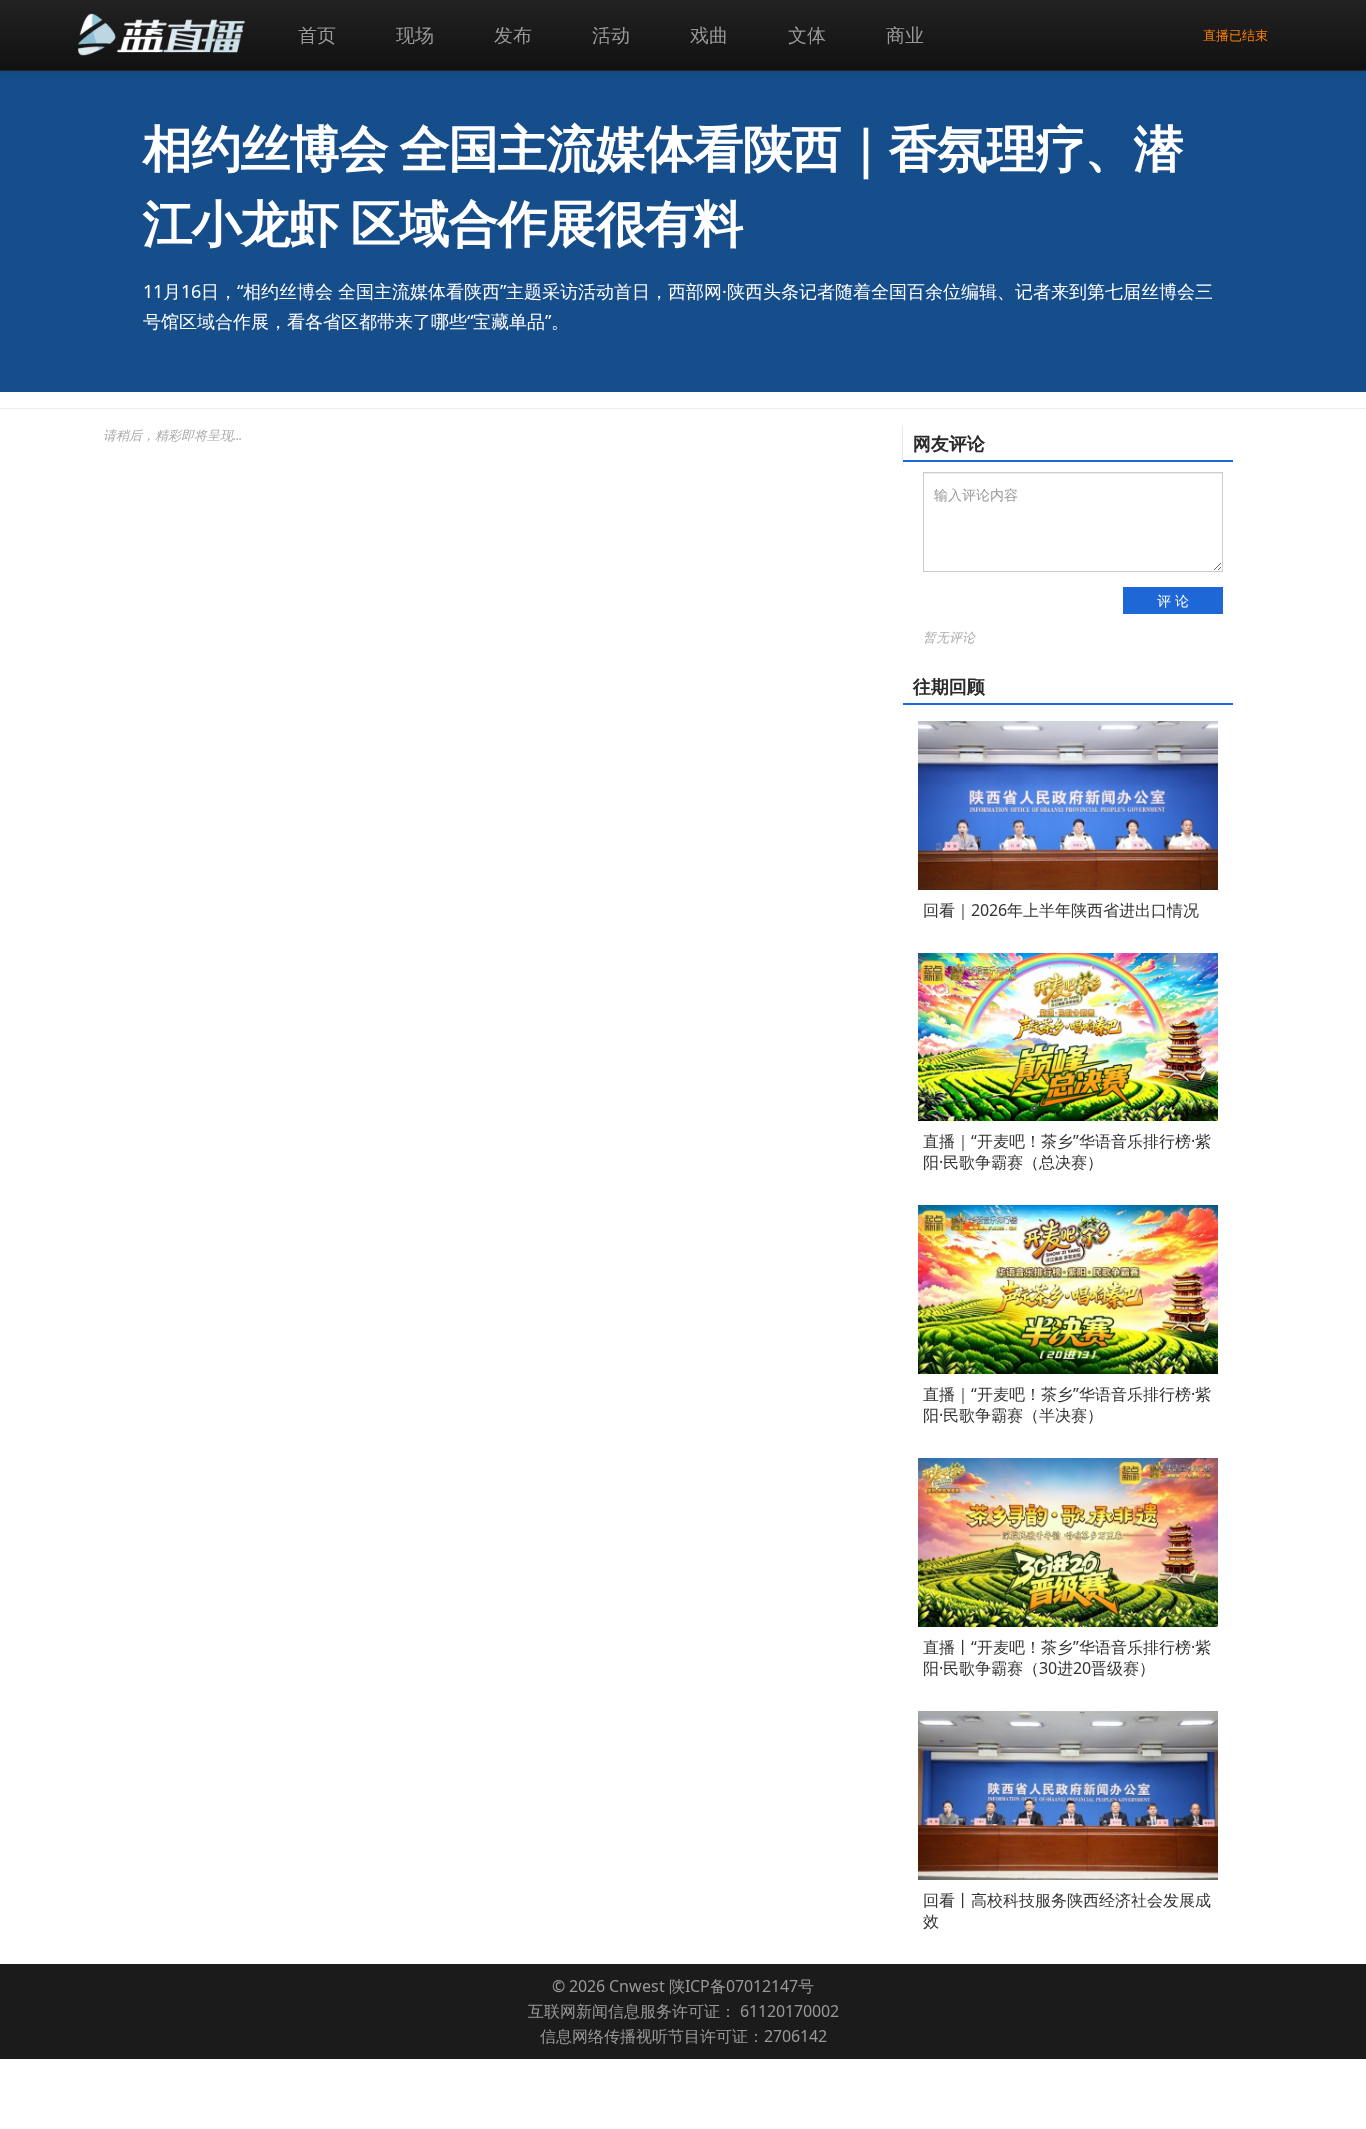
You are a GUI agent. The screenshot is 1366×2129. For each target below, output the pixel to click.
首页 (317, 34)
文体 (807, 34)
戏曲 (709, 34)
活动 (611, 34)
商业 (905, 34)
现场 (415, 34)
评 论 (1173, 600)
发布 (513, 34)
